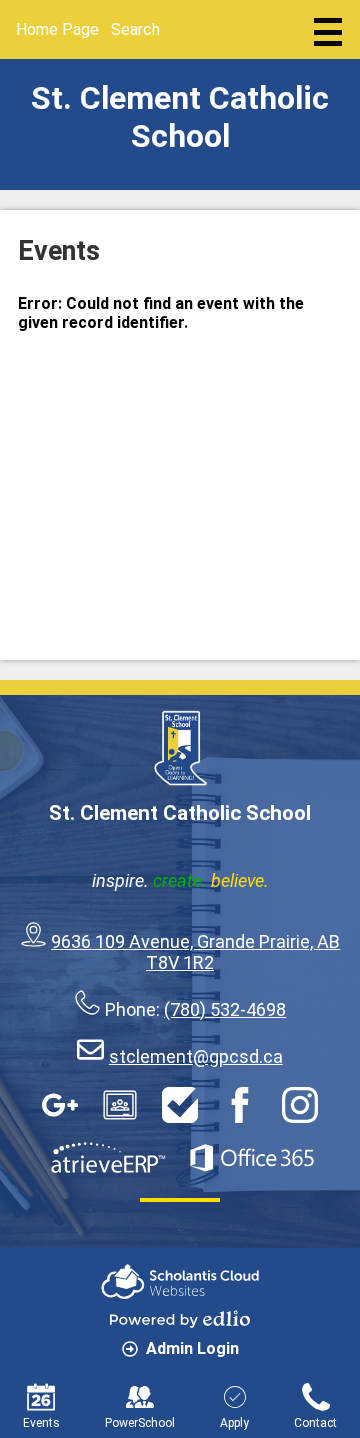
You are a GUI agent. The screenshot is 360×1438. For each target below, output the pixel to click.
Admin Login (192, 1348)
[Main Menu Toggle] (328, 32)
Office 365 (252, 1158)
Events (41, 1423)
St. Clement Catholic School (180, 117)
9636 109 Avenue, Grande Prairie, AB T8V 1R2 (195, 952)
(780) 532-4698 (225, 1009)
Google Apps (60, 1105)
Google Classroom (120, 1105)
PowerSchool (140, 1423)
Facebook (240, 1105)
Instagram (300, 1105)
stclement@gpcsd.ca (196, 1056)
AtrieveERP (108, 1158)
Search (135, 29)
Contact (315, 1423)
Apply (234, 1423)
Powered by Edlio (180, 1319)
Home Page (57, 29)
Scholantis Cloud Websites (180, 1281)
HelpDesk (180, 1105)
